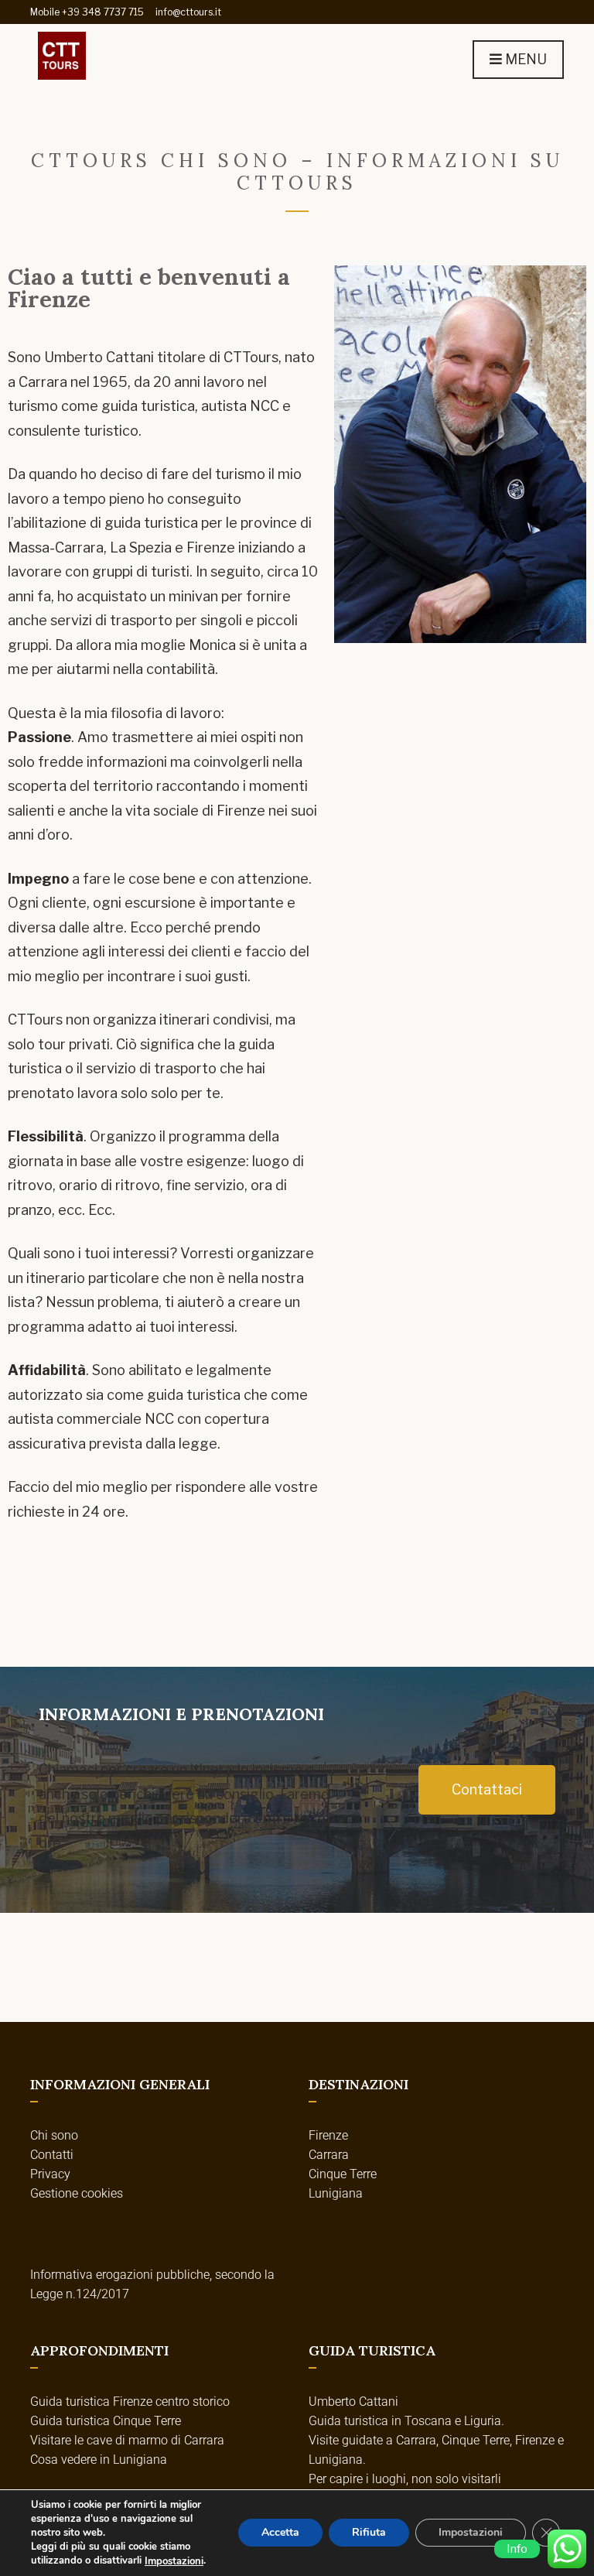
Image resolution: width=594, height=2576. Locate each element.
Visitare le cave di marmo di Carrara (127, 2440)
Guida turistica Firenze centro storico (130, 2402)
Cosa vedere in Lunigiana (99, 2460)
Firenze (328, 2135)
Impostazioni (174, 2561)
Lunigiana (336, 2193)
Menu (524, 59)
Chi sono (54, 2135)
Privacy (50, 2174)
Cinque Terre (343, 2174)
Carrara (329, 2155)
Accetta (280, 2533)
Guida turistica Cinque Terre (106, 2421)
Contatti (52, 2155)
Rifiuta (369, 2533)
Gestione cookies (77, 2193)
